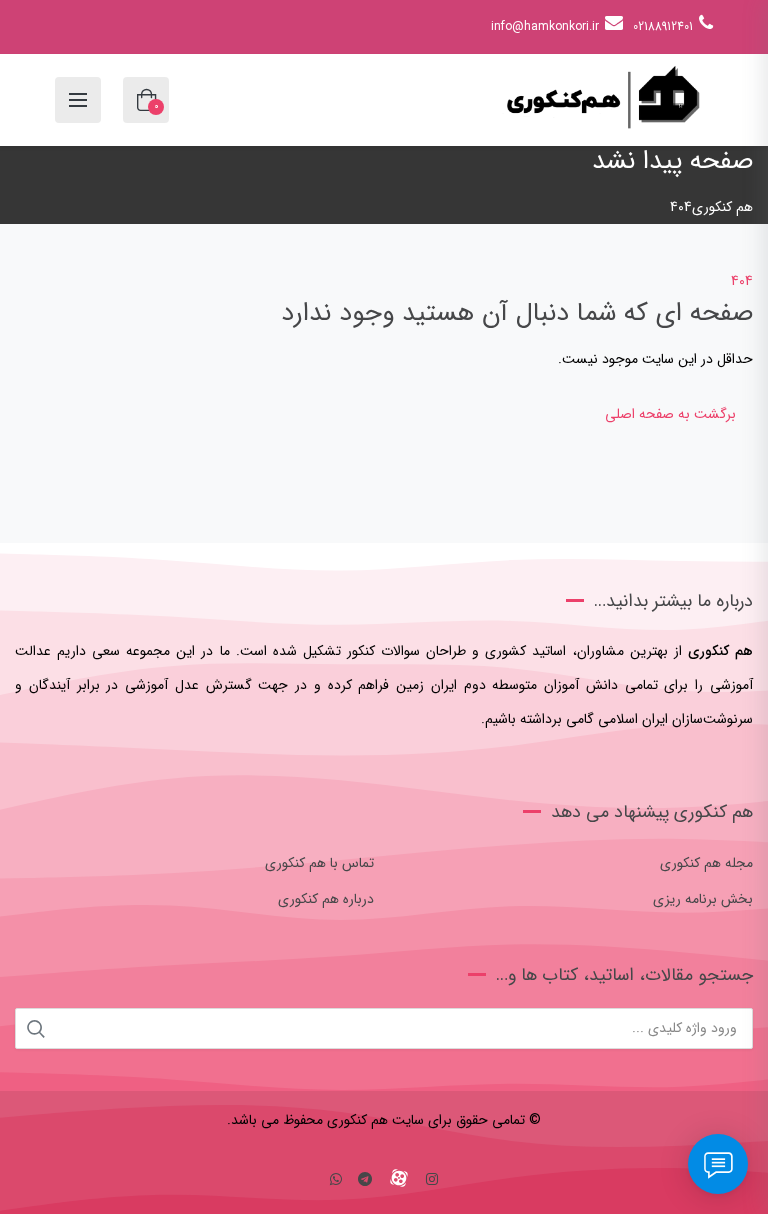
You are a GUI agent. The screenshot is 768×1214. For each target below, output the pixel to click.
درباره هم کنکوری (326, 899)
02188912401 (663, 26)
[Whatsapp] (336, 1180)
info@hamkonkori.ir (545, 26)
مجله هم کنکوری (706, 863)
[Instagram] (432, 1180)
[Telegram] (365, 1180)
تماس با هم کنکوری (319, 863)
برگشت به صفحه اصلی (670, 414)
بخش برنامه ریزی (703, 899)
